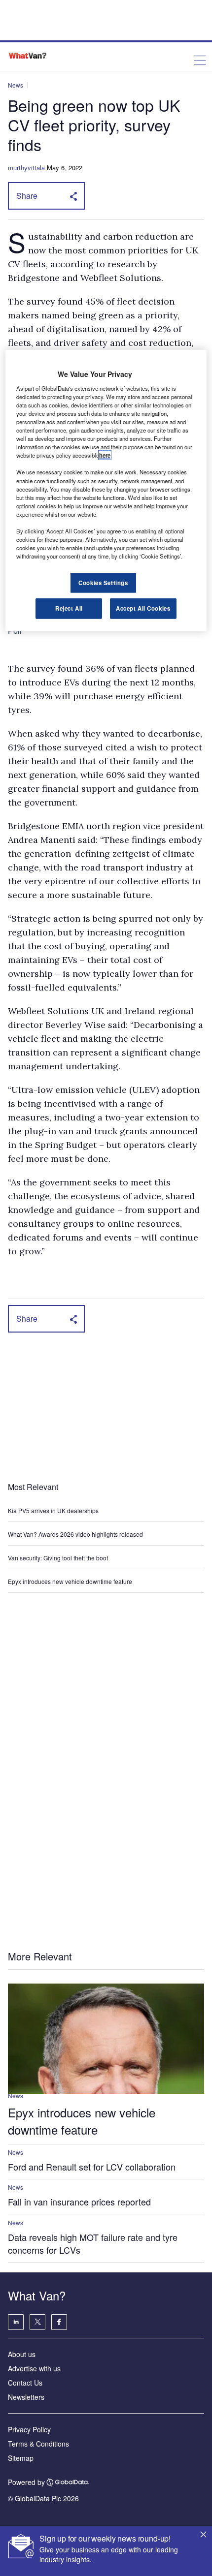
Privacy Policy (29, 2429)
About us (22, 2354)
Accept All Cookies (143, 608)
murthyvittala (26, 168)
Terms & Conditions (38, 2444)
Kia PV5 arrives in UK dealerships (54, 1510)
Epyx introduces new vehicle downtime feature (70, 1581)
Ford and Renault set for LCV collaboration (92, 2167)
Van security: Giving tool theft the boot (58, 1558)
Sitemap (21, 2458)
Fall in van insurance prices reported (79, 2202)
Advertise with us (34, 2368)
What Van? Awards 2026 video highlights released (75, 1534)
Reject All (69, 608)
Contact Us (25, 2383)
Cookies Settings (103, 583)
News (16, 85)
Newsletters (26, 2397)
